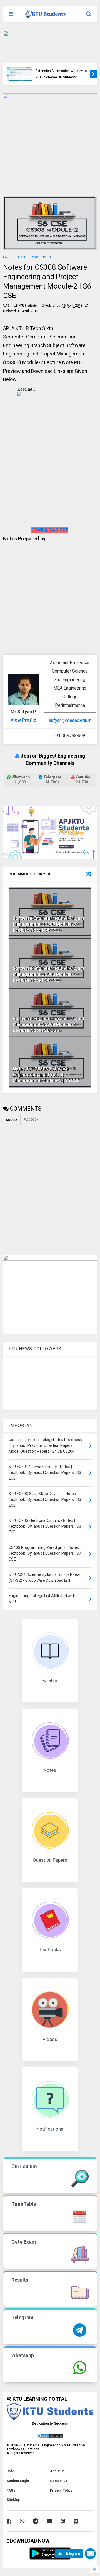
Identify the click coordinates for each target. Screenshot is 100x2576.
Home (7, 257)
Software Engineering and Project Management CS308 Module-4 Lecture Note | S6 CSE (49, 1025)
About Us (57, 2471)
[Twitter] (76, 2521)
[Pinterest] (63, 2521)
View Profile (23, 720)
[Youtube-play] (49, 2521)
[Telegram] (36, 2521)
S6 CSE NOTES (42, 257)
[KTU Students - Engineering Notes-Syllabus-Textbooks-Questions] (45, 16)
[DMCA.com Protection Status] (50, 2437)
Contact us (59, 2481)
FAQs (11, 2490)
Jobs (11, 2471)
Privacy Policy (61, 2490)
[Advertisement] (47, 601)
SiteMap (13, 2500)
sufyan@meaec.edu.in (70, 720)
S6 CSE (22, 257)
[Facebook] (9, 2521)
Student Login (18, 2481)
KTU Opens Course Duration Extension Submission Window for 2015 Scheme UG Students (62, 71)
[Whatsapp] (22, 2521)
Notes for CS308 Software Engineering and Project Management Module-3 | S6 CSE (46, 1075)
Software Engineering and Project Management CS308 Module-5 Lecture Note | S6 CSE (49, 974)
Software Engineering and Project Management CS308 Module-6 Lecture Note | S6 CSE (49, 924)
